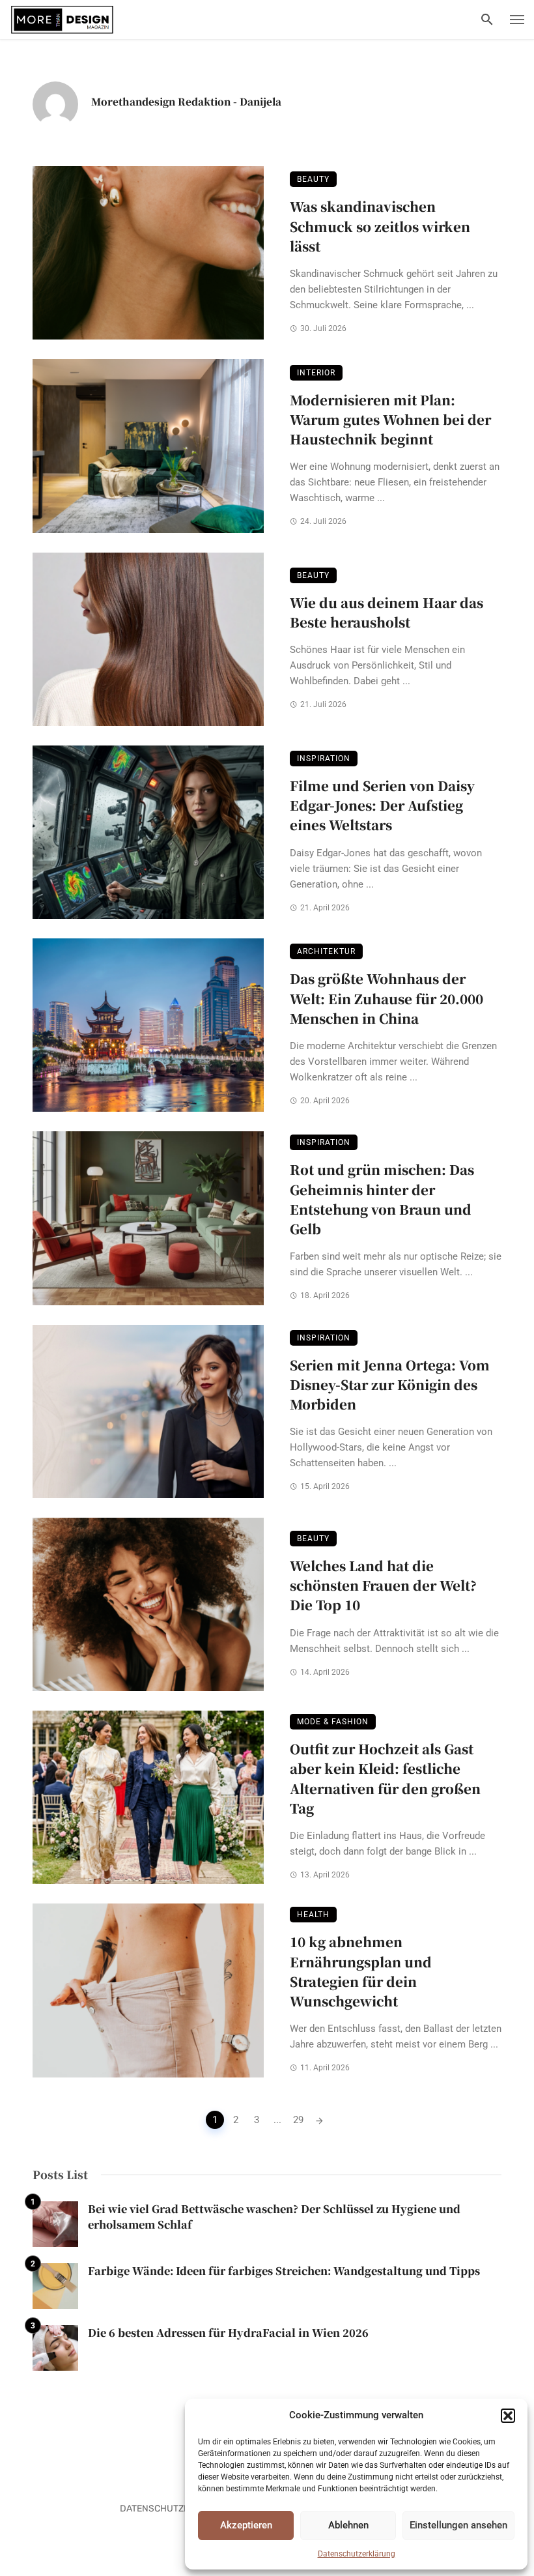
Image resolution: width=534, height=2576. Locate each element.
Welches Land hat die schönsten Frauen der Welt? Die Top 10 (383, 1585)
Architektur (326, 951)
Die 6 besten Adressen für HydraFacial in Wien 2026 (228, 2333)
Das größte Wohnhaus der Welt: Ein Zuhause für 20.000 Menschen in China (386, 998)
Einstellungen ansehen (458, 2525)
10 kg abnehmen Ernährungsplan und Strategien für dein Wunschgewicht (361, 1971)
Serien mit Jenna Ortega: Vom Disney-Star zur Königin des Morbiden (390, 1384)
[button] (508, 2416)
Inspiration (324, 759)
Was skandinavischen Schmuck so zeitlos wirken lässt (380, 226)
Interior (316, 373)
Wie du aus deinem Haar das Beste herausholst (386, 612)
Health (313, 1915)
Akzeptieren (246, 2525)
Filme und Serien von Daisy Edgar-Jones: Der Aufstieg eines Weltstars (382, 805)
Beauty (313, 179)
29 (298, 2120)
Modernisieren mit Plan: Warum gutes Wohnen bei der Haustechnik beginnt (390, 419)
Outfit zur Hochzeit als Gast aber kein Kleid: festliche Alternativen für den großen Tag (385, 1778)
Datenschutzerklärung (357, 2554)
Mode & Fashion (333, 1722)
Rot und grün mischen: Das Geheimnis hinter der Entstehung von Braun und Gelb (382, 1199)
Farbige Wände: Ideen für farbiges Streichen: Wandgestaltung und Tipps (284, 2271)
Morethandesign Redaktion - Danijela (186, 101)
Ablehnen (348, 2525)
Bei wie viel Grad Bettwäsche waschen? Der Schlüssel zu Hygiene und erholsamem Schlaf (274, 2217)
